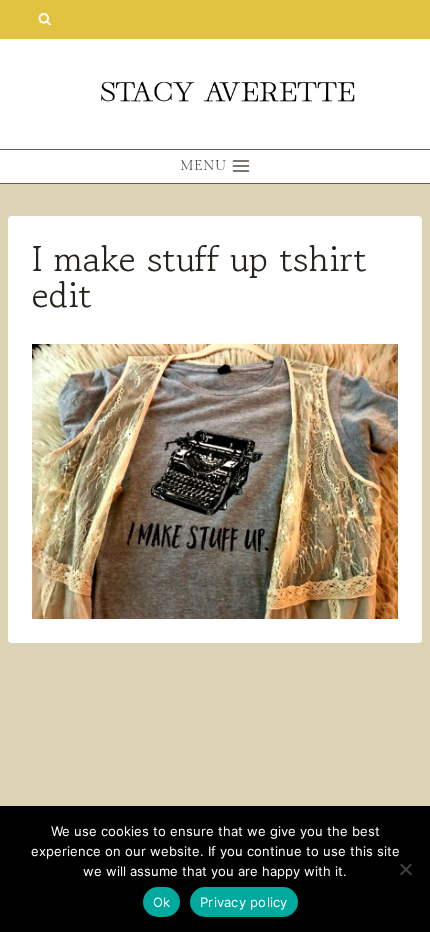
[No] (405, 869)
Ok (162, 902)
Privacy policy (244, 902)
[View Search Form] (44, 19)
